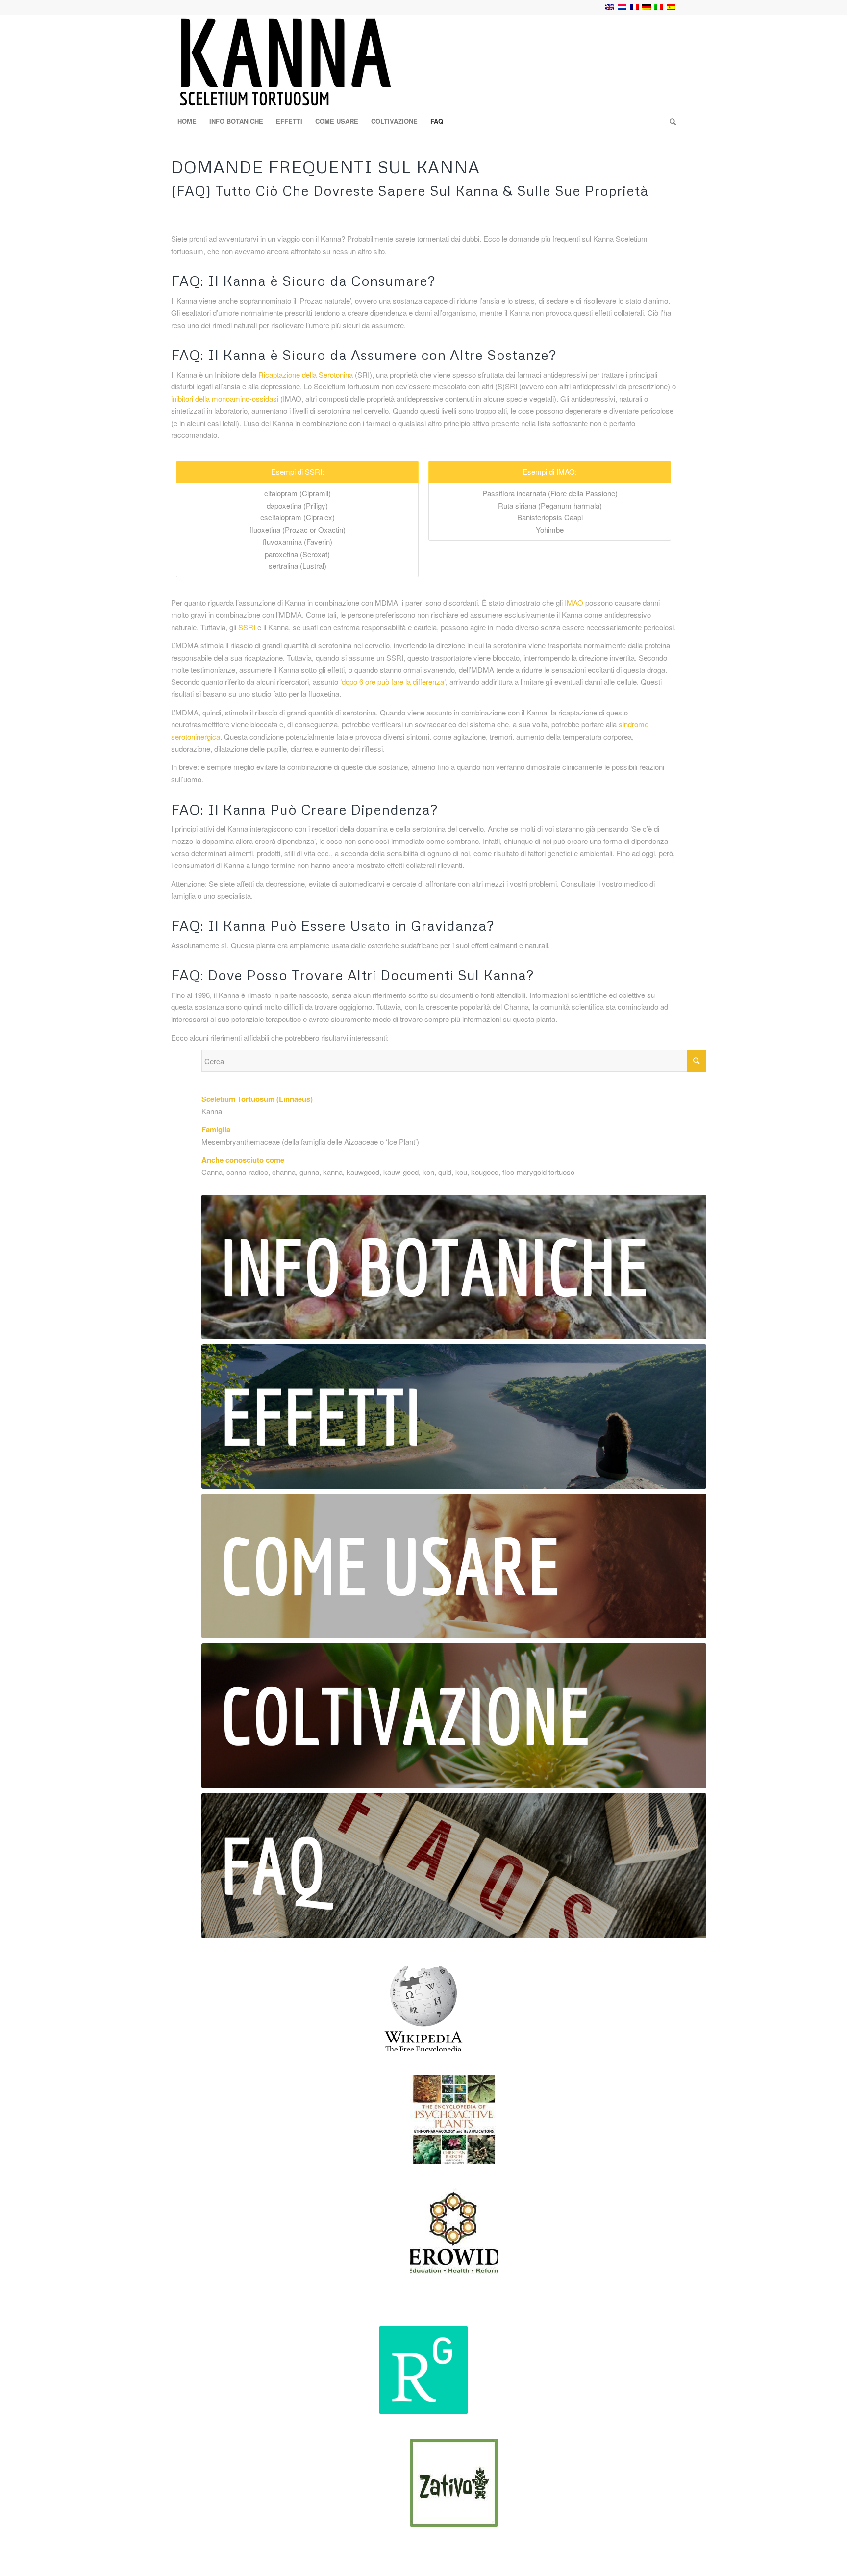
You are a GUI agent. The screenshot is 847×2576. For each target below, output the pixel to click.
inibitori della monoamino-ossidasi (225, 398)
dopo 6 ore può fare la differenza (393, 681)
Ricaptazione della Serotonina (306, 374)
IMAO (574, 602)
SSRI (247, 627)
